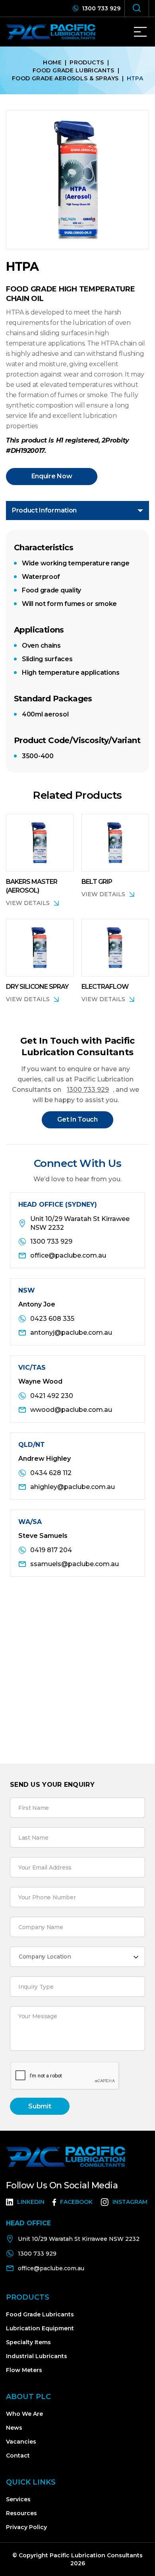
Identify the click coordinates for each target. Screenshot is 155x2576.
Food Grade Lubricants (74, 70)
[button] (140, 32)
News (14, 2428)
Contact (18, 2456)
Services (18, 2499)
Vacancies (21, 2442)
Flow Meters (24, 2370)
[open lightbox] (77, 180)
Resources (21, 2513)
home (52, 62)
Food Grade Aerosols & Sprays (65, 78)
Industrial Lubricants (37, 2356)
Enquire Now (52, 476)
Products (87, 62)
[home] (56, 32)
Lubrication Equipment (40, 2328)
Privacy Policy (26, 2527)
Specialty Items (28, 2342)
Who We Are (24, 2414)
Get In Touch (77, 1119)
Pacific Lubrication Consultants (95, 2555)
